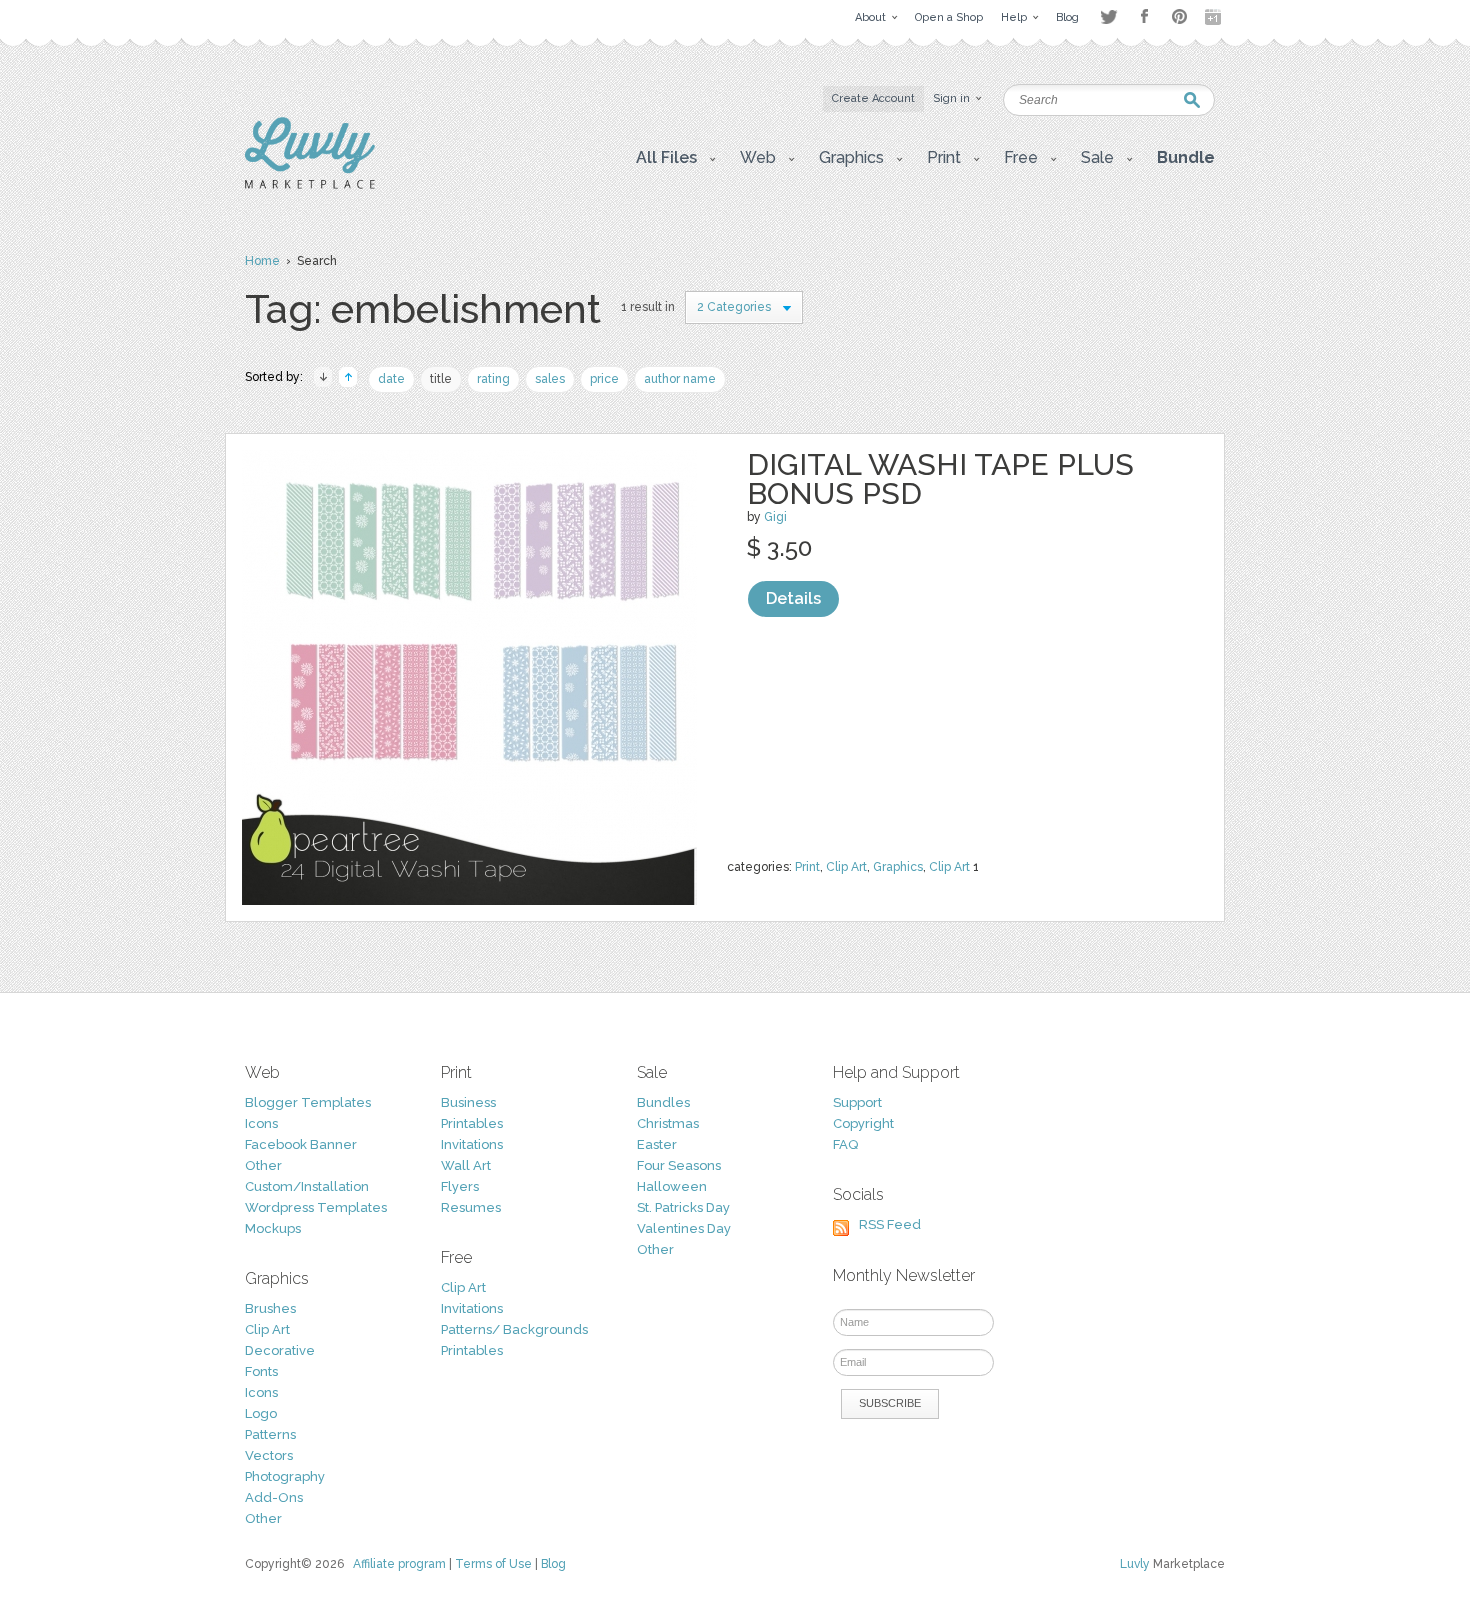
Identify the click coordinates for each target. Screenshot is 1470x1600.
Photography (285, 1476)
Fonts (261, 1371)
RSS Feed (890, 1224)
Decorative (280, 1350)
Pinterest (1179, 16)
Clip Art (846, 867)
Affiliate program (399, 1564)
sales (550, 379)
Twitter (1108, 16)
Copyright (863, 1123)
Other (263, 1165)
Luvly (1135, 1564)
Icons (261, 1123)
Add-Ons (274, 1497)
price (604, 379)
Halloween (672, 1186)
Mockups (273, 1228)
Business (468, 1102)
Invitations (472, 1144)
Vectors (269, 1455)
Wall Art (466, 1165)
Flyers (460, 1186)
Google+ (1215, 17)
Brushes (270, 1308)
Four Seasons (679, 1165)
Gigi (775, 517)
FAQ (845, 1144)
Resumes (471, 1207)
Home (262, 261)
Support (857, 1102)
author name (680, 379)
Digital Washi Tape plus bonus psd (940, 479)
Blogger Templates (308, 1102)
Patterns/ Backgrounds (514, 1329)
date (391, 379)
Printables (472, 1123)
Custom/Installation (307, 1186)
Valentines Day (684, 1228)
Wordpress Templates (316, 1207)
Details (793, 598)
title (441, 379)
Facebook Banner (301, 1144)
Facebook (1144, 17)
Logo (261, 1413)
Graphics (898, 867)
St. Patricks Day (683, 1207)
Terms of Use (493, 1564)
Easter (657, 1144)
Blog (553, 1564)
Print (807, 867)
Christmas (668, 1123)
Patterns (270, 1434)
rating (493, 379)
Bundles (663, 1102)
